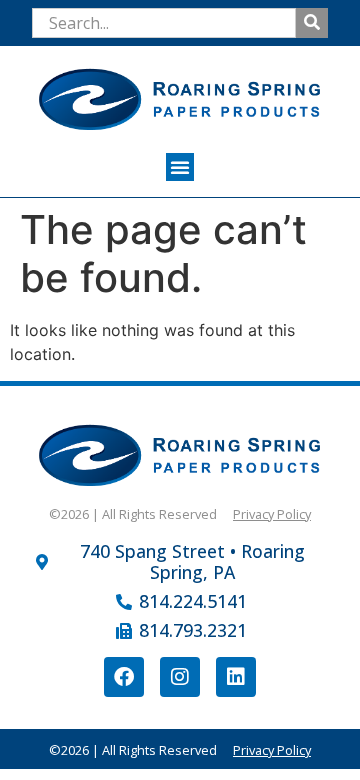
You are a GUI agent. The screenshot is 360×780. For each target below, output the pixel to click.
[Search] (312, 23)
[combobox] (164, 23)
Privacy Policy (272, 514)
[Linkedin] (236, 677)
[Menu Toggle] (180, 167)
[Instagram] (180, 677)
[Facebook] (124, 677)
